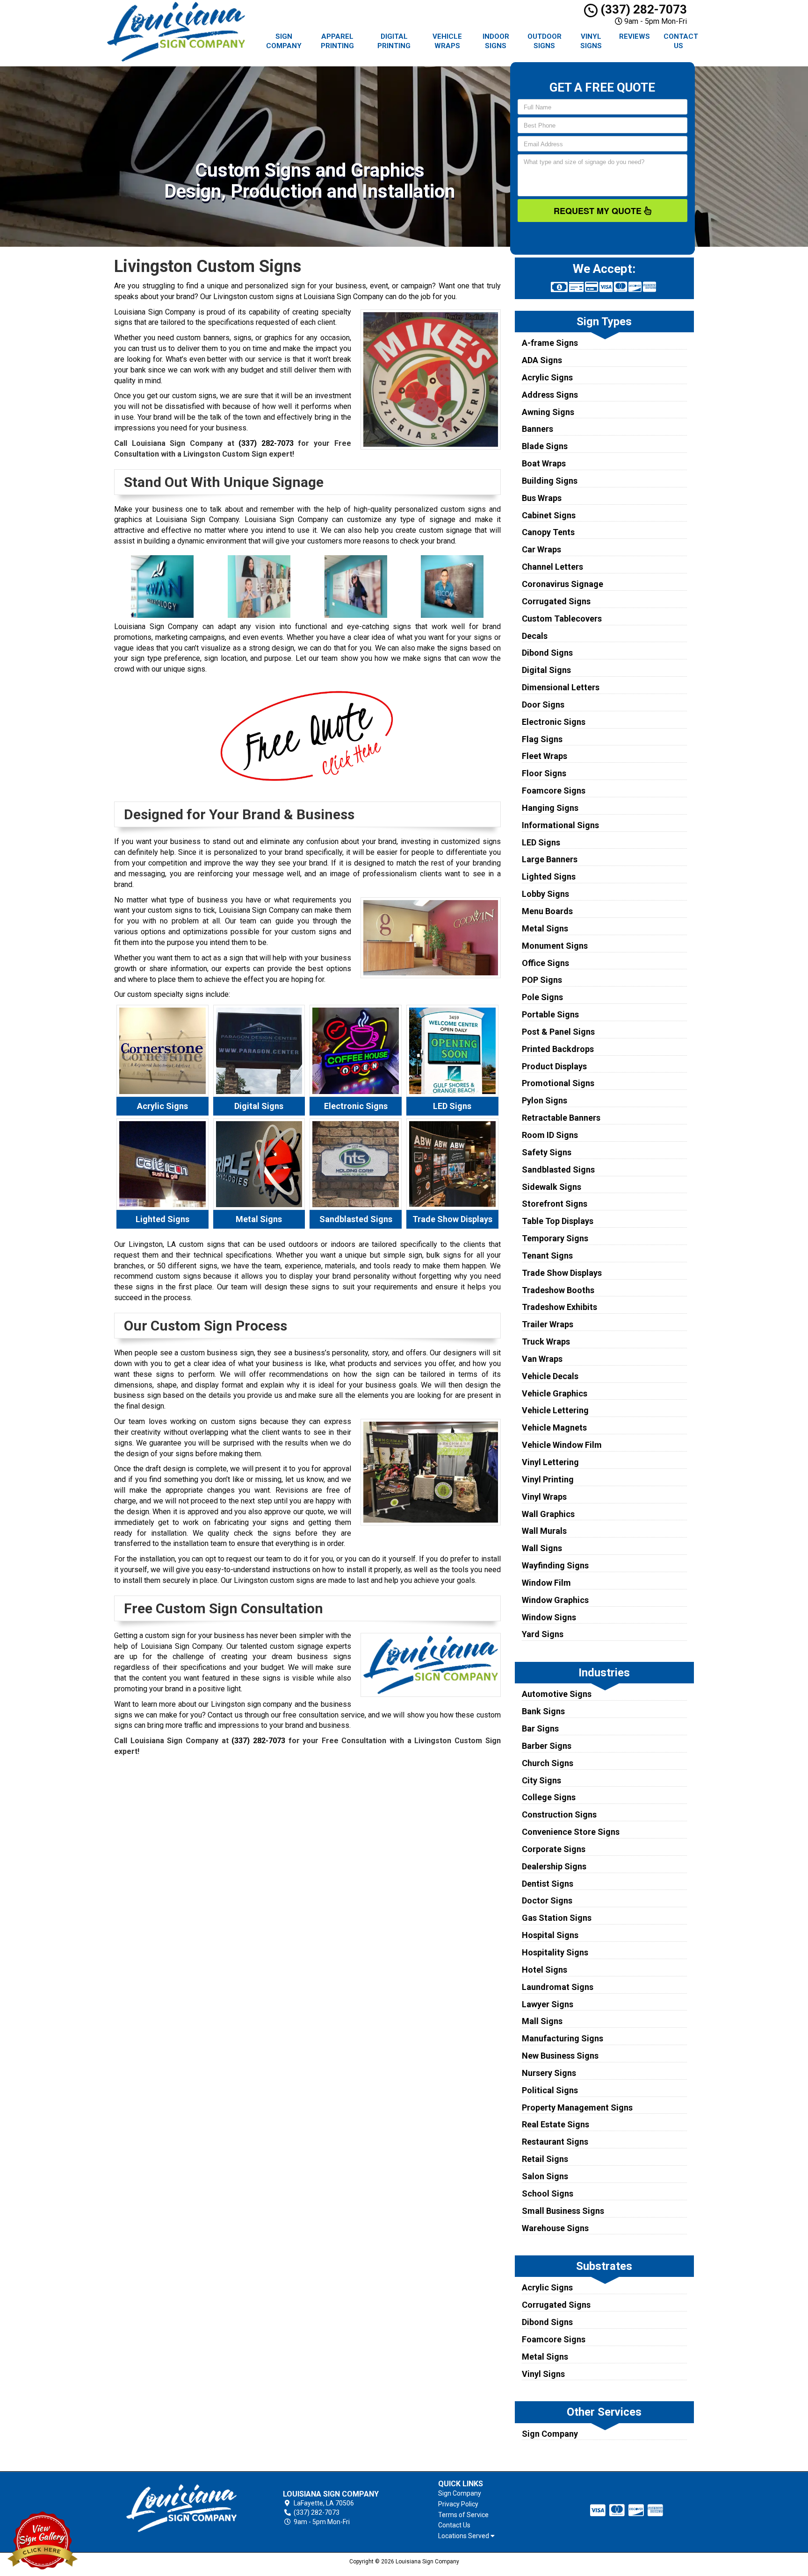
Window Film (546, 1583)
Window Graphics (555, 1600)
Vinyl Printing (548, 1479)
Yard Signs (543, 1634)
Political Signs (550, 2090)
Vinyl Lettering (550, 1462)
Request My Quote (599, 211)
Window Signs (549, 1617)
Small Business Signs (563, 2211)
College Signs (549, 1797)
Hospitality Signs (555, 1952)
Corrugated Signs (556, 601)
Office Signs (545, 963)
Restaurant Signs (555, 2142)
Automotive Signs (557, 1694)
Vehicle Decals (550, 1376)
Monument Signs (555, 946)
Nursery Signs (549, 2073)
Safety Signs (547, 1152)
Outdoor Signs (545, 41)
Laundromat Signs (558, 1987)
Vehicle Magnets (554, 1428)
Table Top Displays (558, 1221)
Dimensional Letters (561, 687)
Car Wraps (541, 549)
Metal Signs (545, 928)
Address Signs (550, 395)
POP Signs (542, 980)
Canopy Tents (548, 532)
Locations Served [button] (464, 2536)
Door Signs (543, 705)
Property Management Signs (577, 2107)
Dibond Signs (547, 653)
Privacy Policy (458, 2504)
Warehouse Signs (555, 2228)
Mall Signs (542, 2021)
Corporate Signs (554, 1849)
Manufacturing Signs (563, 2038)
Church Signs (548, 1763)
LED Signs (541, 842)
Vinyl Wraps (544, 1497)
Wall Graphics (548, 1514)
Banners (537, 429)
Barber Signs (547, 1746)
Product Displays (554, 1066)
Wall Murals (544, 1531)
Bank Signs (543, 1711)
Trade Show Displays (562, 1273)
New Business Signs (560, 2056)
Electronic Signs (554, 722)
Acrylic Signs (547, 377)
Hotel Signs (545, 1970)
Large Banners (550, 859)
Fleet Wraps (545, 756)
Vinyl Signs (591, 41)
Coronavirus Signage (563, 584)
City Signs (541, 1780)
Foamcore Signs (554, 791)
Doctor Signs (547, 1900)
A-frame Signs (550, 343)
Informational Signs (560, 825)
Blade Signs (545, 446)
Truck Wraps (546, 1342)
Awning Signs (548, 412)
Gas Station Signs (557, 1918)
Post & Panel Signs (558, 1032)
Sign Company (284, 41)
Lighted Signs (549, 877)
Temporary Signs (555, 1238)
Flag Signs (542, 739)
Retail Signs (545, 2159)
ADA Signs (542, 360)
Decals (535, 636)
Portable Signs (550, 1014)
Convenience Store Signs (571, 1832)
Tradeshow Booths (558, 1290)
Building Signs (550, 481)
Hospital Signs (550, 1935)
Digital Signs (546, 670)
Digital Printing (394, 41)
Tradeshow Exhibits (559, 1307)
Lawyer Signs (548, 2004)
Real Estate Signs (555, 2124)
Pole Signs (542, 997)
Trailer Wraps (548, 1324)
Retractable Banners (561, 1118)
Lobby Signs (545, 894)
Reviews (635, 36)
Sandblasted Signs (558, 1170)
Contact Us (681, 41)
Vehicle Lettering (555, 1410)
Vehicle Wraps (447, 41)
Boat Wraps (544, 463)
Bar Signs (540, 1728)
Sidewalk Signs (552, 1187)
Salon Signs (545, 2176)
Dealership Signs (554, 1866)
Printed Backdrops (558, 1049)
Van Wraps (542, 1359)
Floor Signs (544, 773)
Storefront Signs (555, 1204)
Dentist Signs (548, 1884)
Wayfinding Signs (555, 1565)
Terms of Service (463, 2515)
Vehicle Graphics (555, 1393)
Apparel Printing (337, 41)
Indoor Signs (496, 41)
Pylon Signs (545, 1100)
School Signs (548, 2193)
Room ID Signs (550, 1135)
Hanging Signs (550, 808)
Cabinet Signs (549, 515)
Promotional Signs (558, 1083)
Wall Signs (542, 1548)
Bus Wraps (542, 498)
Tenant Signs (547, 1256)
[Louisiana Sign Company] (181, 2508)
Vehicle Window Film (562, 1445)
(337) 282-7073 (642, 9)
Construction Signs (559, 1814)
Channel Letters (552, 567)
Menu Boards (547, 911)
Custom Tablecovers (562, 619)
